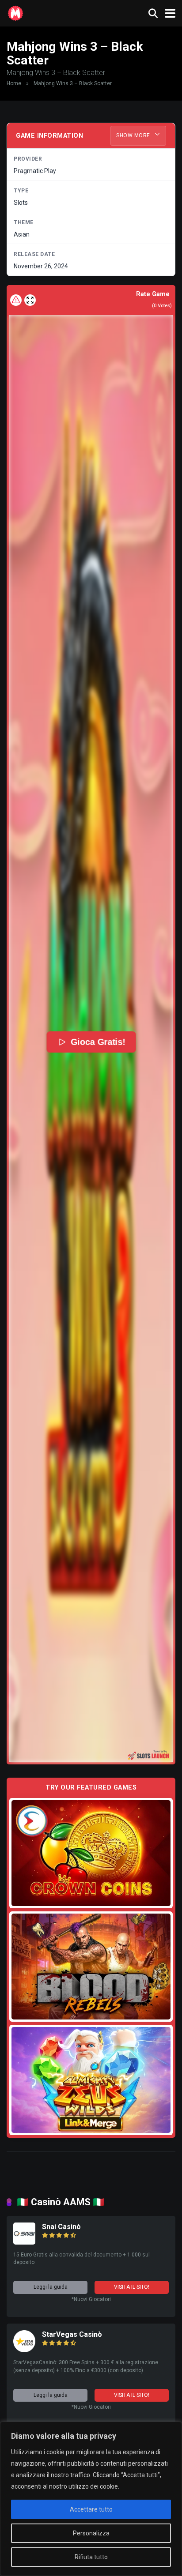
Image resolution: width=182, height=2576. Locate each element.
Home (14, 83)
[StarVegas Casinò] (24, 2350)
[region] (91, 2499)
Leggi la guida (51, 2287)
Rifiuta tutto (91, 2557)
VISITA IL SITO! (132, 2287)
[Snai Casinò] (24, 2242)
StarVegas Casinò (72, 2334)
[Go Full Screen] (30, 300)
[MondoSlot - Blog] (15, 12)
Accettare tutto (91, 2509)
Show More (134, 135)
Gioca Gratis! (98, 1042)
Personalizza (91, 2533)
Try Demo (91, 1853)
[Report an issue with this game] (16, 300)
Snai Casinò (61, 2227)
